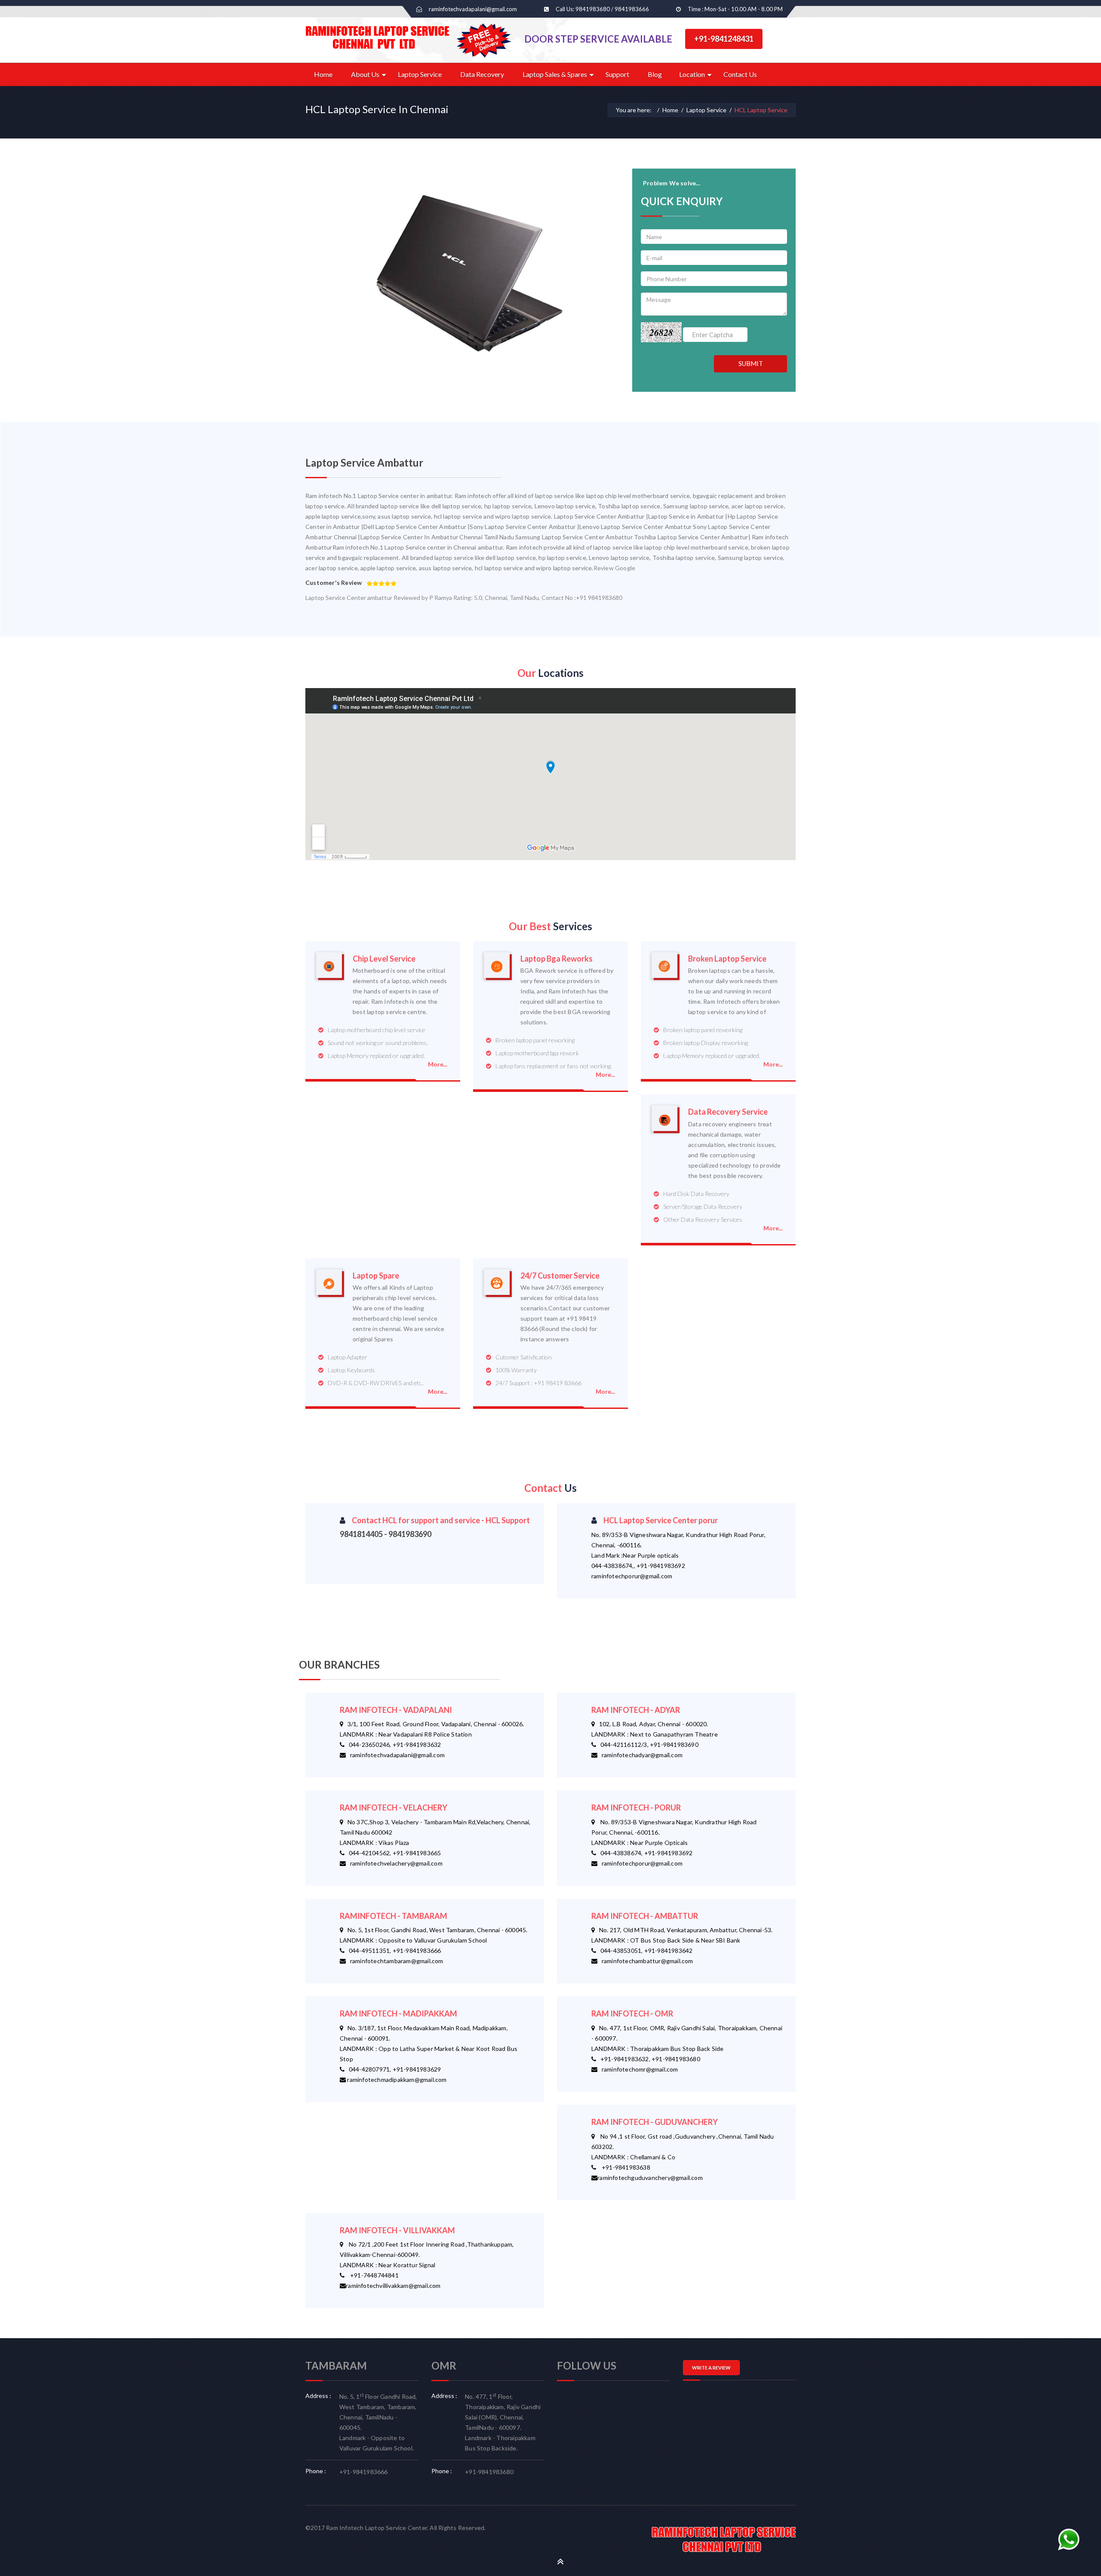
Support (617, 74)
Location (692, 74)
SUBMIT (751, 363)
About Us (365, 74)
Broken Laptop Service (727, 959)
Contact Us (740, 74)
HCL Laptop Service (761, 110)
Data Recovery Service (728, 1112)
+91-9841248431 (724, 39)
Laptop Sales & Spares (555, 74)
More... (438, 1064)
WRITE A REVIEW (711, 2368)
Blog (655, 74)
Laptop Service (420, 74)
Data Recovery (482, 74)
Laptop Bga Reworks (557, 959)
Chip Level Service (384, 959)
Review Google (615, 568)
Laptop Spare (376, 1276)
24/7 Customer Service (560, 1276)
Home (323, 74)
